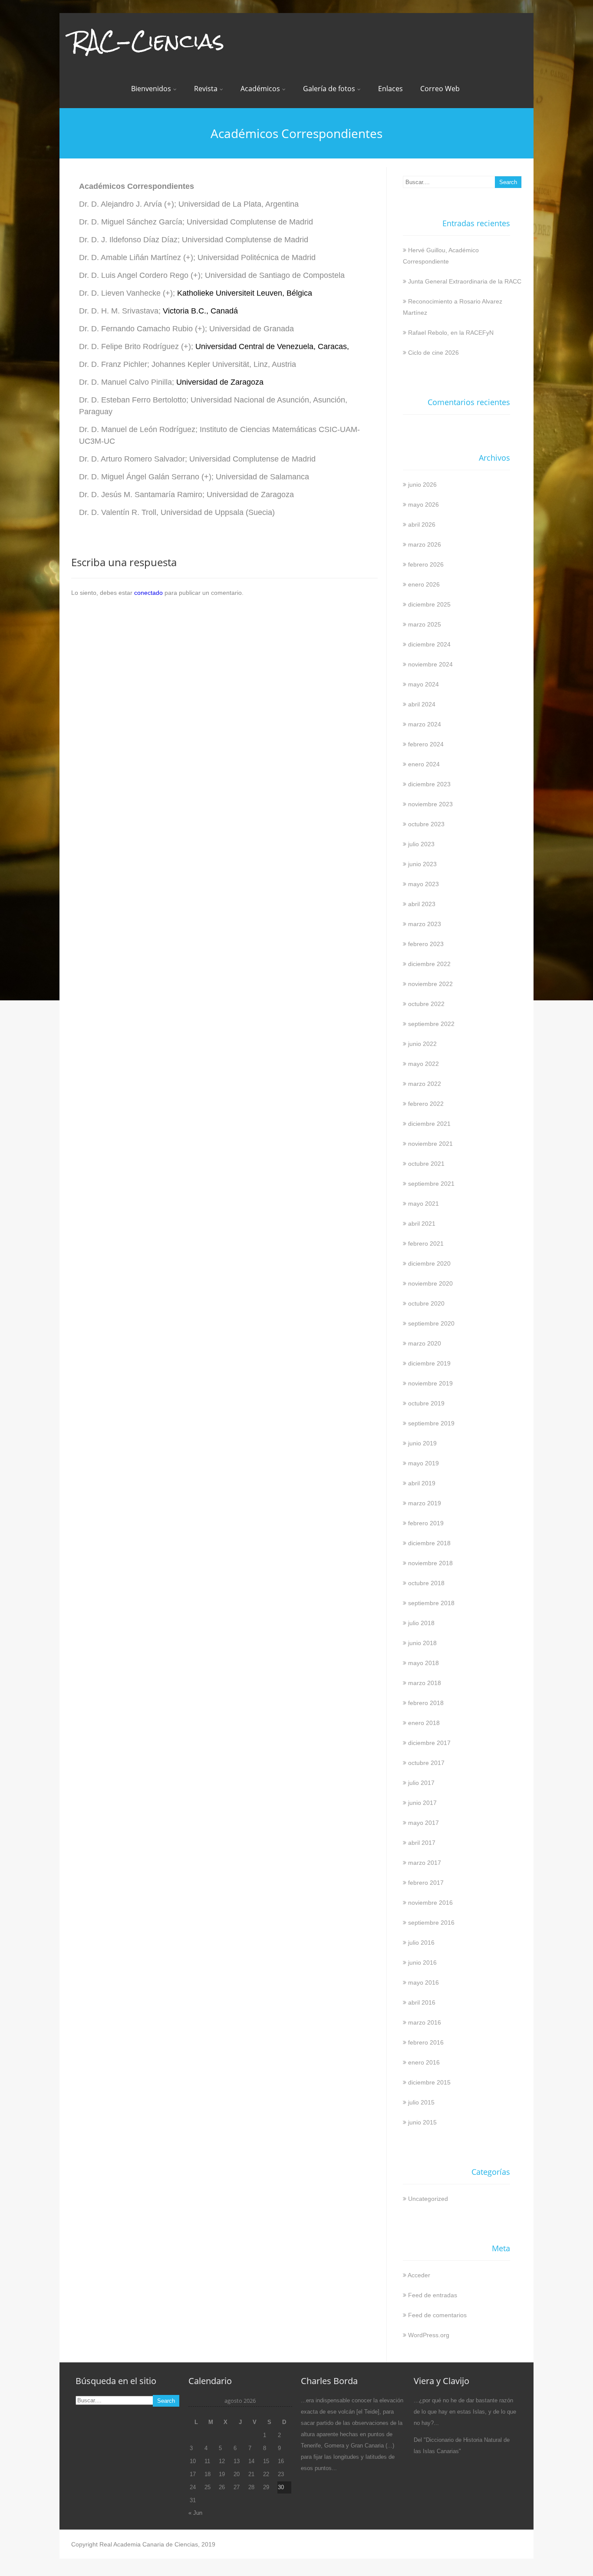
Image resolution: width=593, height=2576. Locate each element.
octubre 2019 (426, 1403)
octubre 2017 (426, 1763)
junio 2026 (422, 485)
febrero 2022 (426, 1104)
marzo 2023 (425, 924)
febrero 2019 (426, 1523)
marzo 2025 (425, 624)
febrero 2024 (426, 744)
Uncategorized (428, 2199)
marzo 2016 (425, 2022)
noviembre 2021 (430, 1144)
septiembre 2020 (431, 1323)
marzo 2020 (425, 1343)
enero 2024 (424, 764)
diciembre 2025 (429, 604)
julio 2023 (421, 844)
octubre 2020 (426, 1303)
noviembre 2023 (430, 804)
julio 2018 (421, 1623)
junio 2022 (422, 1044)
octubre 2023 (426, 824)
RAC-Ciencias (148, 41)
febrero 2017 (426, 1883)
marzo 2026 (425, 544)
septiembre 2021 (431, 1184)
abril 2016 (422, 2002)
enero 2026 (424, 584)
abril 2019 (422, 1483)
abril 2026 (422, 524)
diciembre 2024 (429, 644)
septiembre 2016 (431, 1923)
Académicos (260, 89)
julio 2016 (421, 1943)
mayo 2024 (423, 684)
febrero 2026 (426, 564)
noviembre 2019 (430, 1383)
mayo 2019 (423, 1463)
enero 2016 (424, 2062)
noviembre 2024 (430, 664)
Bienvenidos (151, 89)
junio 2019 (422, 1443)
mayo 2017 (423, 1823)
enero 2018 (424, 1723)
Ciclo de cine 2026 (433, 353)
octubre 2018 (426, 1583)
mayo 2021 (423, 1204)
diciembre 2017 (429, 1743)
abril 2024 (422, 704)
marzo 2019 (425, 1503)
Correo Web (440, 89)
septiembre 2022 (431, 1024)
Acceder (419, 2275)
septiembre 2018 (431, 1603)
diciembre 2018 (429, 1543)
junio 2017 (422, 1803)
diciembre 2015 (429, 2082)
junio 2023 (422, 864)
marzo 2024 (425, 724)
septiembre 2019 (431, 1423)
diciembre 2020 (429, 1263)
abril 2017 (422, 1843)
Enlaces (390, 89)
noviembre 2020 (430, 1283)
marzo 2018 (425, 1683)
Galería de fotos (329, 89)
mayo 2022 (423, 1064)
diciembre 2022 (429, 964)
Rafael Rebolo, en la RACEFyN (451, 333)
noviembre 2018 (430, 1563)
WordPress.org (429, 2335)
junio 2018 (422, 1643)
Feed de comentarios (437, 2315)
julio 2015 (421, 2102)
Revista (206, 89)
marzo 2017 (425, 1863)
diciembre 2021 (429, 1124)
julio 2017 (421, 1783)
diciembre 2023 (429, 784)
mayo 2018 (423, 1663)
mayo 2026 (423, 505)
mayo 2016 (423, 1982)
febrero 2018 (426, 1703)
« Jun (195, 2513)
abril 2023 (422, 904)
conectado (148, 593)
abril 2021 (422, 1224)
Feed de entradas (433, 2295)
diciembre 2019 (429, 1363)
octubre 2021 (426, 1164)
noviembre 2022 (430, 984)
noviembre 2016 (430, 1903)
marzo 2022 (425, 1084)
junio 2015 (422, 2122)
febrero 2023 (426, 944)
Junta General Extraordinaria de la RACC (465, 281)
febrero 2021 (426, 1243)
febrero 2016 (426, 2042)
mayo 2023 (423, 884)
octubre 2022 (426, 1004)
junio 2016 (422, 1963)
